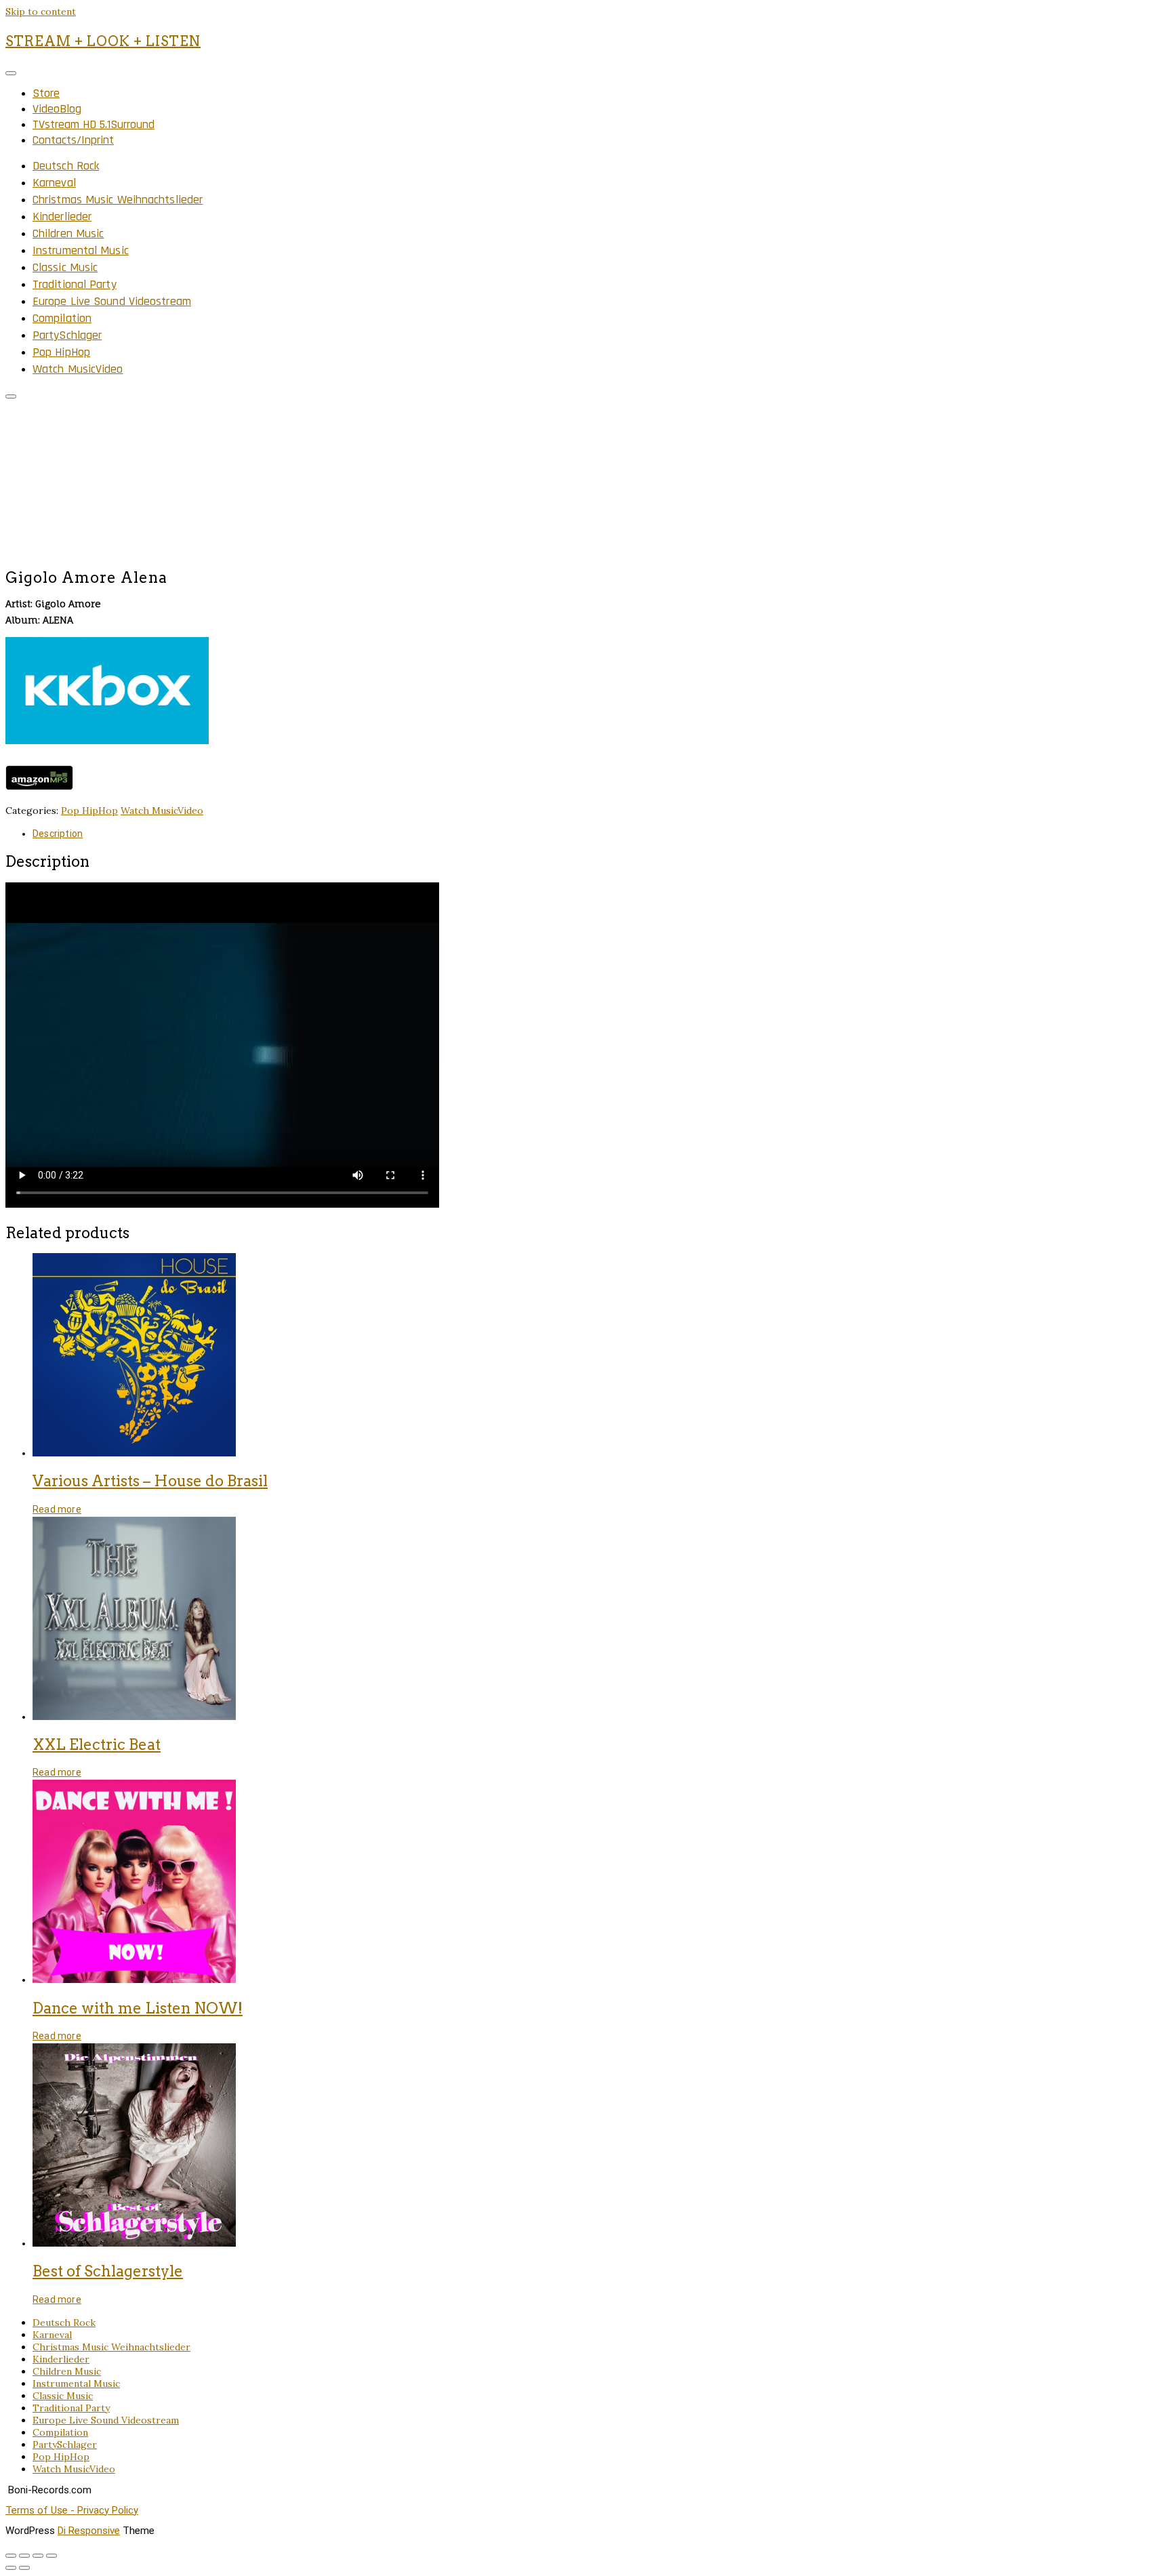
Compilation (62, 318)
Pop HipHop (61, 352)
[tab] (599, 834)
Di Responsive (89, 2531)
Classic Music (65, 267)
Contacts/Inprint (73, 140)
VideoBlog (57, 109)
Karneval (54, 183)
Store (46, 93)
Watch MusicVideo (78, 369)
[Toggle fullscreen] (38, 2556)
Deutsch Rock (66, 166)
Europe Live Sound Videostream (112, 301)
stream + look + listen (103, 41)
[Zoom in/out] (52, 2556)
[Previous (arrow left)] (11, 2568)
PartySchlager (67, 335)
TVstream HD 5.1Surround (94, 124)
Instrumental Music (81, 250)
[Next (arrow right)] (24, 2568)
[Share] (24, 2556)
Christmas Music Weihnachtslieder (118, 200)
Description (58, 834)
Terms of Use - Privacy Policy (72, 2510)
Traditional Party (75, 284)
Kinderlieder (62, 217)
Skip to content (41, 12)
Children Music (68, 233)
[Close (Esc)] (11, 2556)
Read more (57, 1509)
